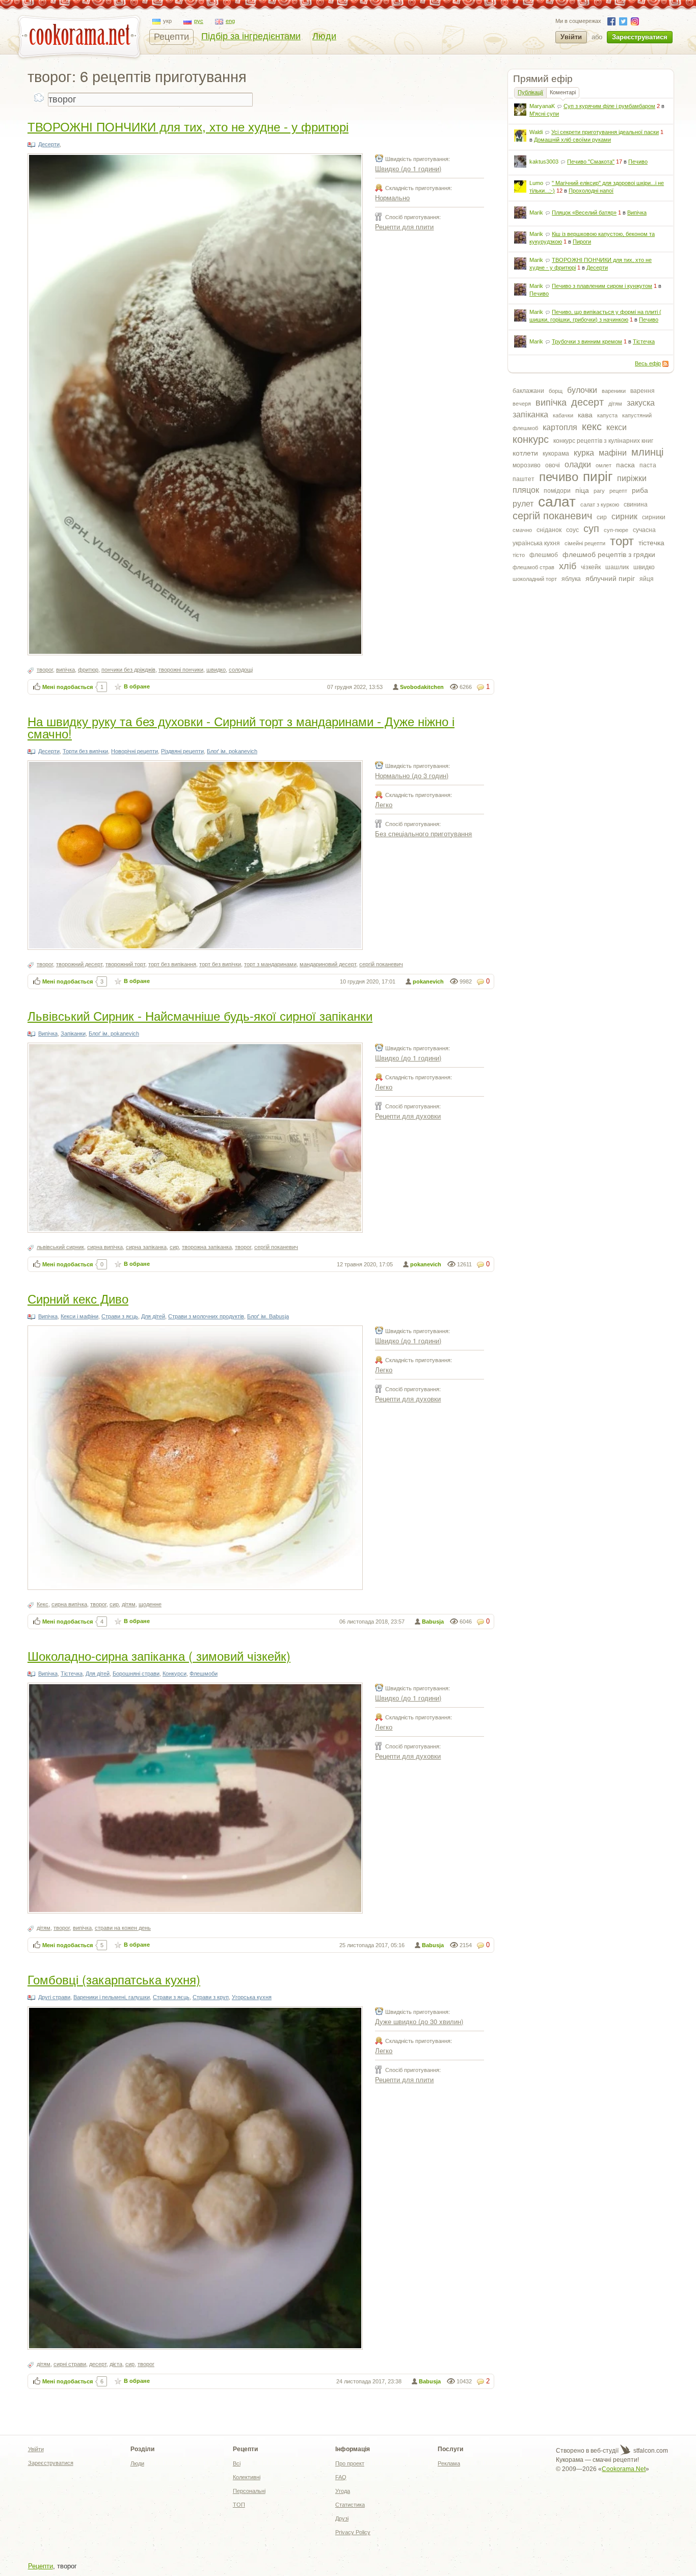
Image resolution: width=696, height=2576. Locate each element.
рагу (599, 491)
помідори (557, 491)
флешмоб (544, 555)
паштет (524, 479)
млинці (647, 452)
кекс (592, 427)
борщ (556, 391)
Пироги (582, 242)
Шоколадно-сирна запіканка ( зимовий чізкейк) (159, 1655)
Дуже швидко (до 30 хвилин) (419, 2021)
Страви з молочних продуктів (206, 1316)
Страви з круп (211, 1997)
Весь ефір (648, 363)
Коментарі (563, 92)
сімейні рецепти (585, 543)
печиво (559, 477)
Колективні (247, 2477)
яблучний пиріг (610, 578)
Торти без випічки (85, 751)
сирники (654, 517)
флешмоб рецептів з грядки (609, 554)
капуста (607, 415)
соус (572, 530)
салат (557, 502)
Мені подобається (68, 687)
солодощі (241, 670)
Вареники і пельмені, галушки (112, 1997)
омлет (604, 465)
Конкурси (175, 1674)
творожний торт (125, 964)
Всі (237, 2463)
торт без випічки (220, 964)
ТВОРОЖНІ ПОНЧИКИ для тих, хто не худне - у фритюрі (188, 126)
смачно (522, 530)
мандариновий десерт (328, 964)
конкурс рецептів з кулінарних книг (603, 441)
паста (648, 465)
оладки (578, 464)
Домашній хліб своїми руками (572, 140)
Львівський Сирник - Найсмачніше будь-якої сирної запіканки (200, 1015)
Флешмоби (204, 1674)
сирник (624, 516)
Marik (536, 213)
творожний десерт (79, 964)
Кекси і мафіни (79, 1316)
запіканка (530, 415)
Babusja (433, 1622)
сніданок (549, 530)
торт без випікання (172, 964)
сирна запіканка (146, 1247)
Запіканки (73, 1033)
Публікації (530, 92)
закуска (641, 403)
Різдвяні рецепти (182, 751)
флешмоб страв (533, 567)
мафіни (613, 453)
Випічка (637, 213)
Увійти (571, 37)
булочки (582, 390)
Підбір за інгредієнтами (251, 36)
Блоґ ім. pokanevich (232, 751)
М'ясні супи (544, 114)
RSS (665, 364)
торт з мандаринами (270, 964)
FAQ (341, 2477)
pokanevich (428, 981)
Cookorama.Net (624, 2469)
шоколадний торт (535, 579)
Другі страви (54, 1997)
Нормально (392, 197)
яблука (571, 579)
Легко (384, 804)
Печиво (638, 162)
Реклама (449, 2463)
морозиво (527, 465)
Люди (324, 36)
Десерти (597, 268)
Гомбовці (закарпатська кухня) (114, 1979)
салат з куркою (600, 504)
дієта (116, 2364)
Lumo (536, 183)
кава (585, 415)
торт (622, 541)
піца (582, 490)
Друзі (342, 2518)
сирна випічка (105, 1247)
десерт (587, 402)
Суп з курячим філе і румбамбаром (609, 106)
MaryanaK (542, 106)
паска (625, 465)
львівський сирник (60, 1247)
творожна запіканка (207, 1247)
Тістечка (644, 341)
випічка (551, 403)
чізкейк (591, 567)
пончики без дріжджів (128, 670)
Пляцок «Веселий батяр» (584, 213)
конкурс (531, 439)
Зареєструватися (640, 37)
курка (584, 453)
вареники (614, 391)
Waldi (536, 132)
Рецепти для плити (404, 227)
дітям (615, 404)
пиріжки (632, 478)
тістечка (651, 543)
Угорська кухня (252, 1997)
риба (640, 490)
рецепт (618, 491)
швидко (644, 567)
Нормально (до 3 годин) (412, 775)
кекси (617, 427)
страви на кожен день (123, 1928)
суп (591, 528)
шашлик (617, 567)
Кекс (43, 1604)
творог (45, 670)
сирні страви (70, 2364)
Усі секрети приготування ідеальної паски (605, 132)
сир (602, 517)
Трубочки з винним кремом (587, 341)
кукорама (556, 454)
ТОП (239, 2505)
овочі (553, 465)
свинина (636, 504)
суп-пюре (616, 530)
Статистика (350, 2505)
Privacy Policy (353, 2532)
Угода (343, 2491)
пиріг (598, 476)
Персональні (249, 2491)
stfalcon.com (650, 2451)
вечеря (522, 404)
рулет (523, 504)
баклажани (528, 391)
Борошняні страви (136, 1674)
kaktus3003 (544, 162)
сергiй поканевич (552, 516)
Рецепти (171, 37)
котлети (525, 453)
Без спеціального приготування (423, 833)
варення (643, 391)
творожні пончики (181, 670)
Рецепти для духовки (408, 1116)
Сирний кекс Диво (78, 1298)
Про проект (350, 2463)
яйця (647, 579)
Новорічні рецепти (135, 751)
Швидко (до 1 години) (408, 168)
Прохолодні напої (591, 191)
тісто (519, 555)
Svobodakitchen (422, 687)
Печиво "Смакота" (591, 162)
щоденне (150, 1604)
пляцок (526, 490)
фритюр (88, 670)
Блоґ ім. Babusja (268, 1316)
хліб (568, 566)
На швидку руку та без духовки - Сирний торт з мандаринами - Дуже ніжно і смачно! (241, 727)
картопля (560, 427)
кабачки (563, 415)
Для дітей (153, 1316)
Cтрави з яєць (120, 1316)
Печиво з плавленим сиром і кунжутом (602, 286)
